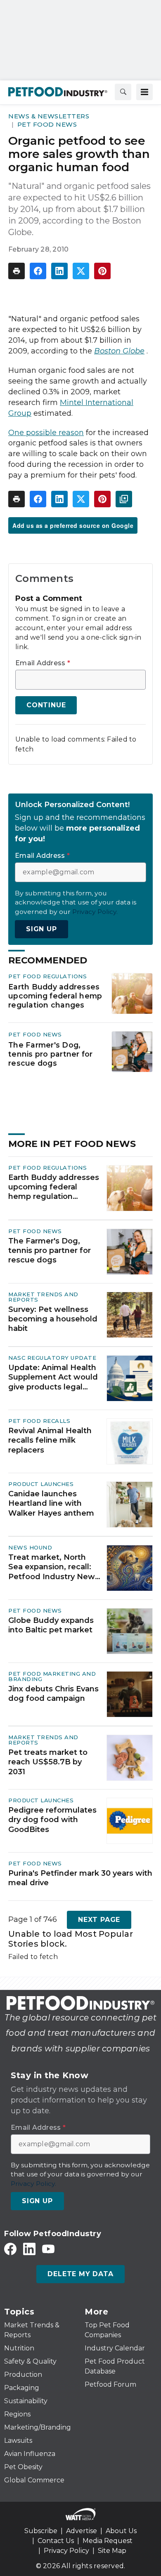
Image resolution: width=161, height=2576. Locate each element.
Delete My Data (80, 2274)
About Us (121, 2531)
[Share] (38, 271)
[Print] (17, 271)
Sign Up (41, 929)
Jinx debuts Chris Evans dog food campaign (53, 1694)
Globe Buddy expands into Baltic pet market (51, 1625)
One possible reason (46, 433)
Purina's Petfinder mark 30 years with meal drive (80, 1878)
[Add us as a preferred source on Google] (124, 499)
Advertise (82, 2531)
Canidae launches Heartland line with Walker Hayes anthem (51, 1503)
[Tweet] (81, 271)
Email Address (43, 663)
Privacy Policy (66, 2551)
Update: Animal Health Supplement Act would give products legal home (53, 1377)
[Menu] (144, 92)
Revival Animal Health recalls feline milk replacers (50, 1440)
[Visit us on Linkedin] (29, 2249)
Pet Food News (47, 124)
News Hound (30, 1547)
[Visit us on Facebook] (10, 2249)
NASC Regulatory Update (52, 1358)
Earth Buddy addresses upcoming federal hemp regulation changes (55, 996)
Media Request (108, 2541)
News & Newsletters (49, 116)
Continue (46, 705)
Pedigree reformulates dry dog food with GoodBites (52, 1820)
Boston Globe (119, 351)
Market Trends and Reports (43, 1297)
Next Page (99, 1920)
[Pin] (102, 271)
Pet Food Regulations (47, 976)
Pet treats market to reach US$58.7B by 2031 (48, 1762)
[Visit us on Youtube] (48, 2249)
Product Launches (41, 1484)
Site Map (112, 2551)
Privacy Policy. (95, 912)
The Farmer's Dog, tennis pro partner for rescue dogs (51, 1054)
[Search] (123, 92)
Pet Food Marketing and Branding (52, 1676)
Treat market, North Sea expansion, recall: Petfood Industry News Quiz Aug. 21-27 (54, 1567)
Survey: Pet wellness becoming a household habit (53, 1319)
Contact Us (56, 2541)
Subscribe (41, 2531)
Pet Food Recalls (39, 1421)
